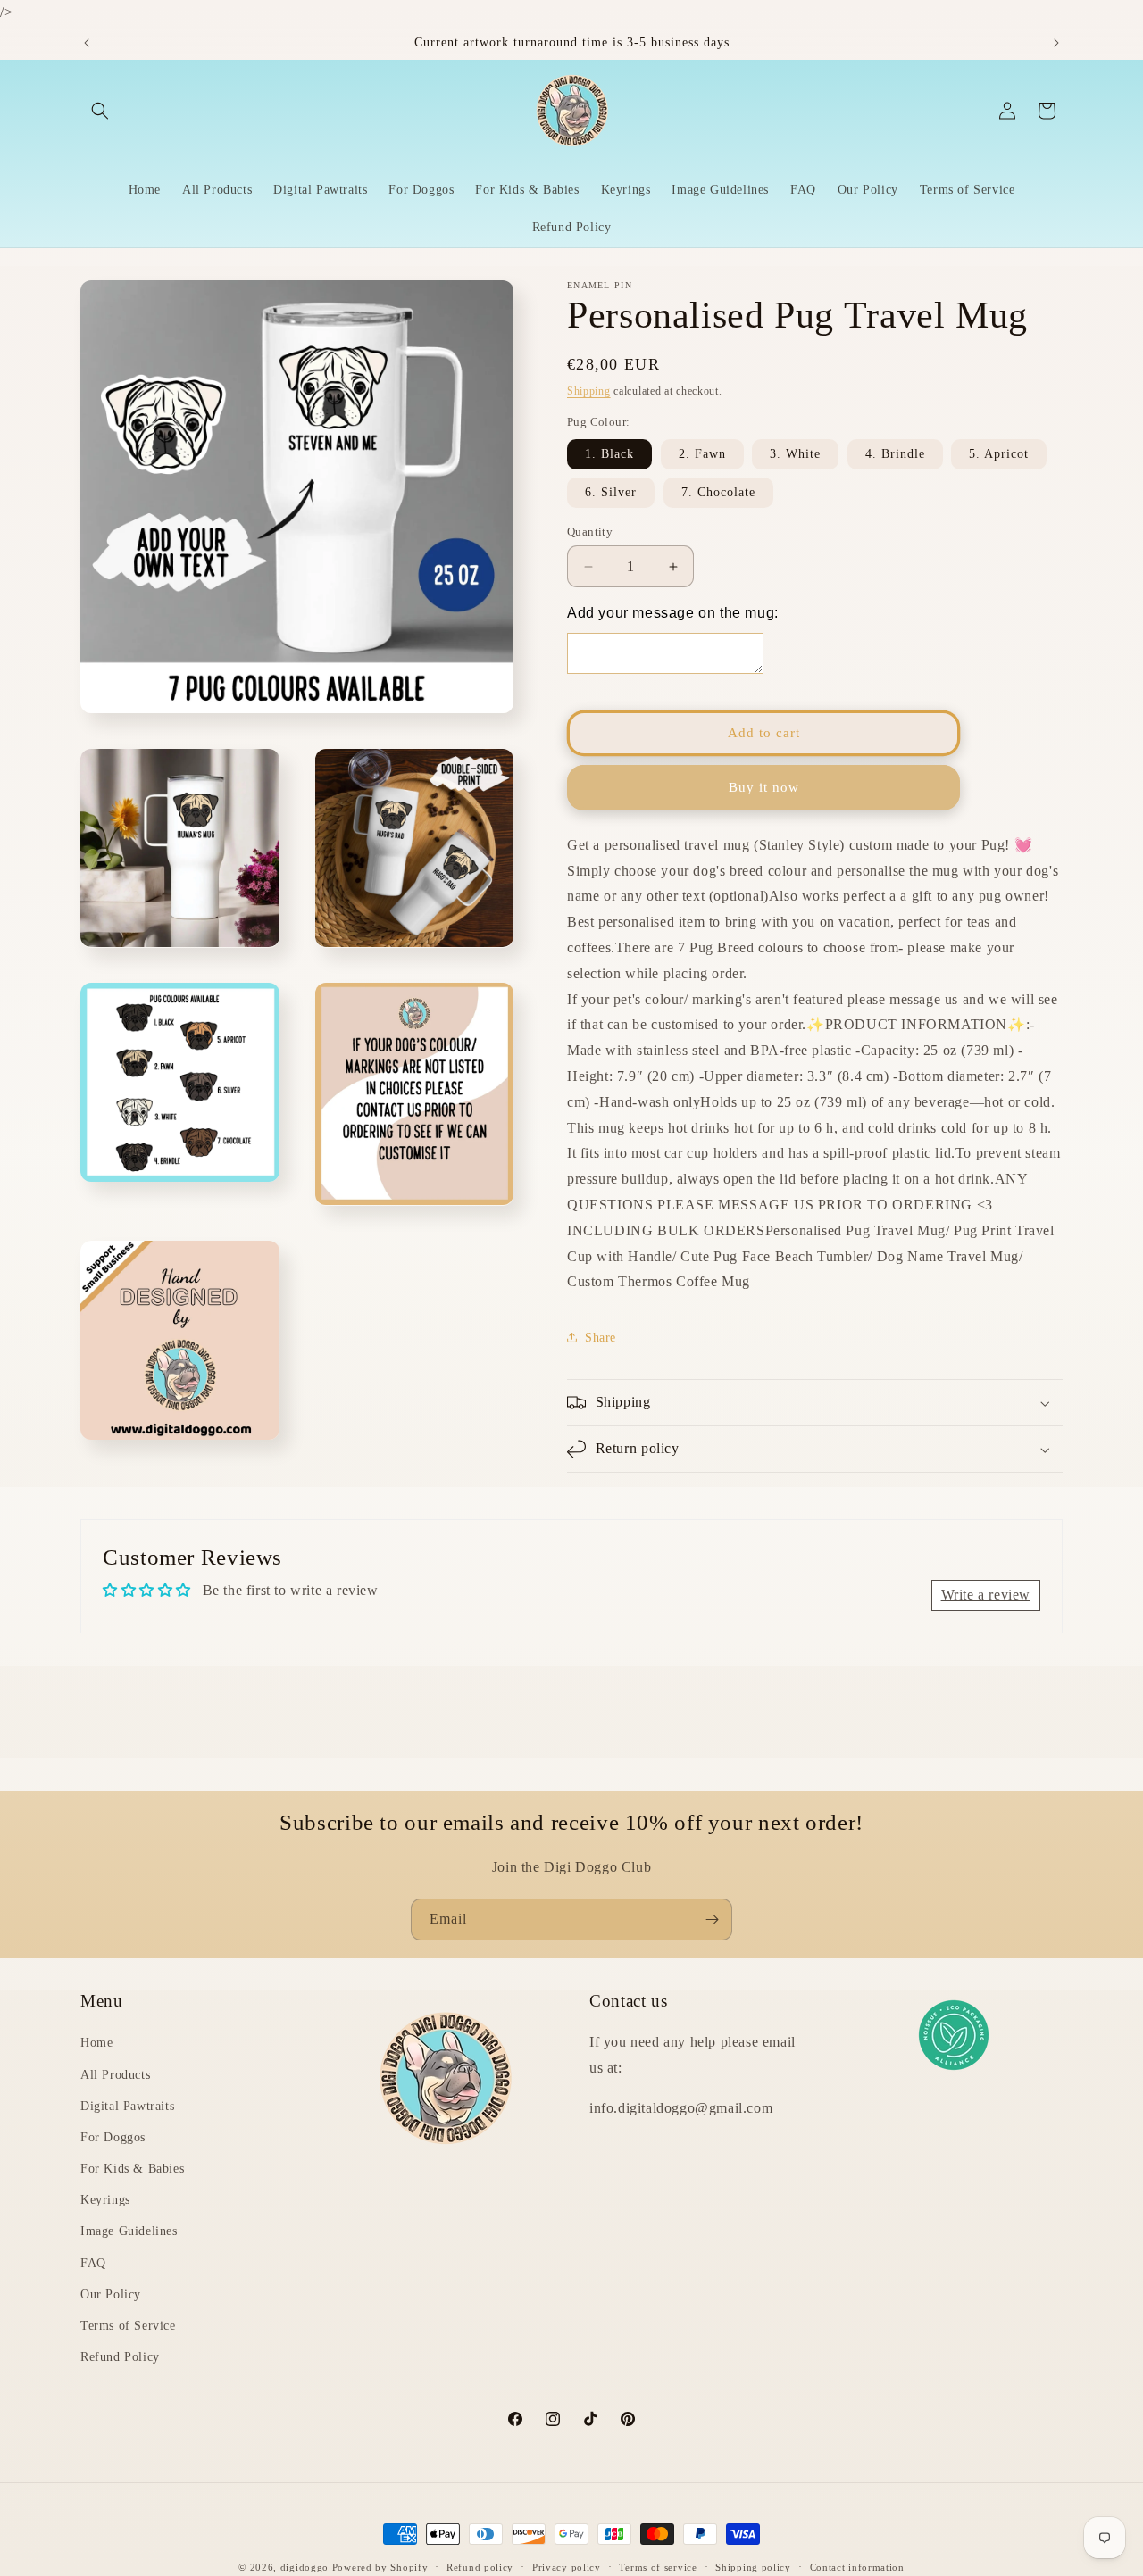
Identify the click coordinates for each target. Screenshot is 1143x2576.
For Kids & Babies (132, 2169)
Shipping (589, 391)
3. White (795, 454)
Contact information (857, 2566)
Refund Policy (120, 2357)
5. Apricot (999, 454)
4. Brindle (895, 454)
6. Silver (611, 492)
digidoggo (305, 2567)
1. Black (609, 454)
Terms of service (658, 2566)
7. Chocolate (718, 492)
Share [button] (601, 1338)
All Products (115, 2075)
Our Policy (111, 2294)
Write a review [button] (986, 1595)
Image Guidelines (129, 2232)
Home (96, 2044)
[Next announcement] (1056, 43)
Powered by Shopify (380, 2567)
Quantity (590, 532)
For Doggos (113, 2137)
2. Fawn (702, 454)
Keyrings (105, 2200)
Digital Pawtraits (127, 2106)
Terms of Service (128, 2326)
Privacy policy (567, 2566)
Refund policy (480, 2566)
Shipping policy (753, 2566)
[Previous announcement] (87, 43)
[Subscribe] (712, 1920)
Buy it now (764, 788)
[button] (100, 111)
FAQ (93, 2263)
